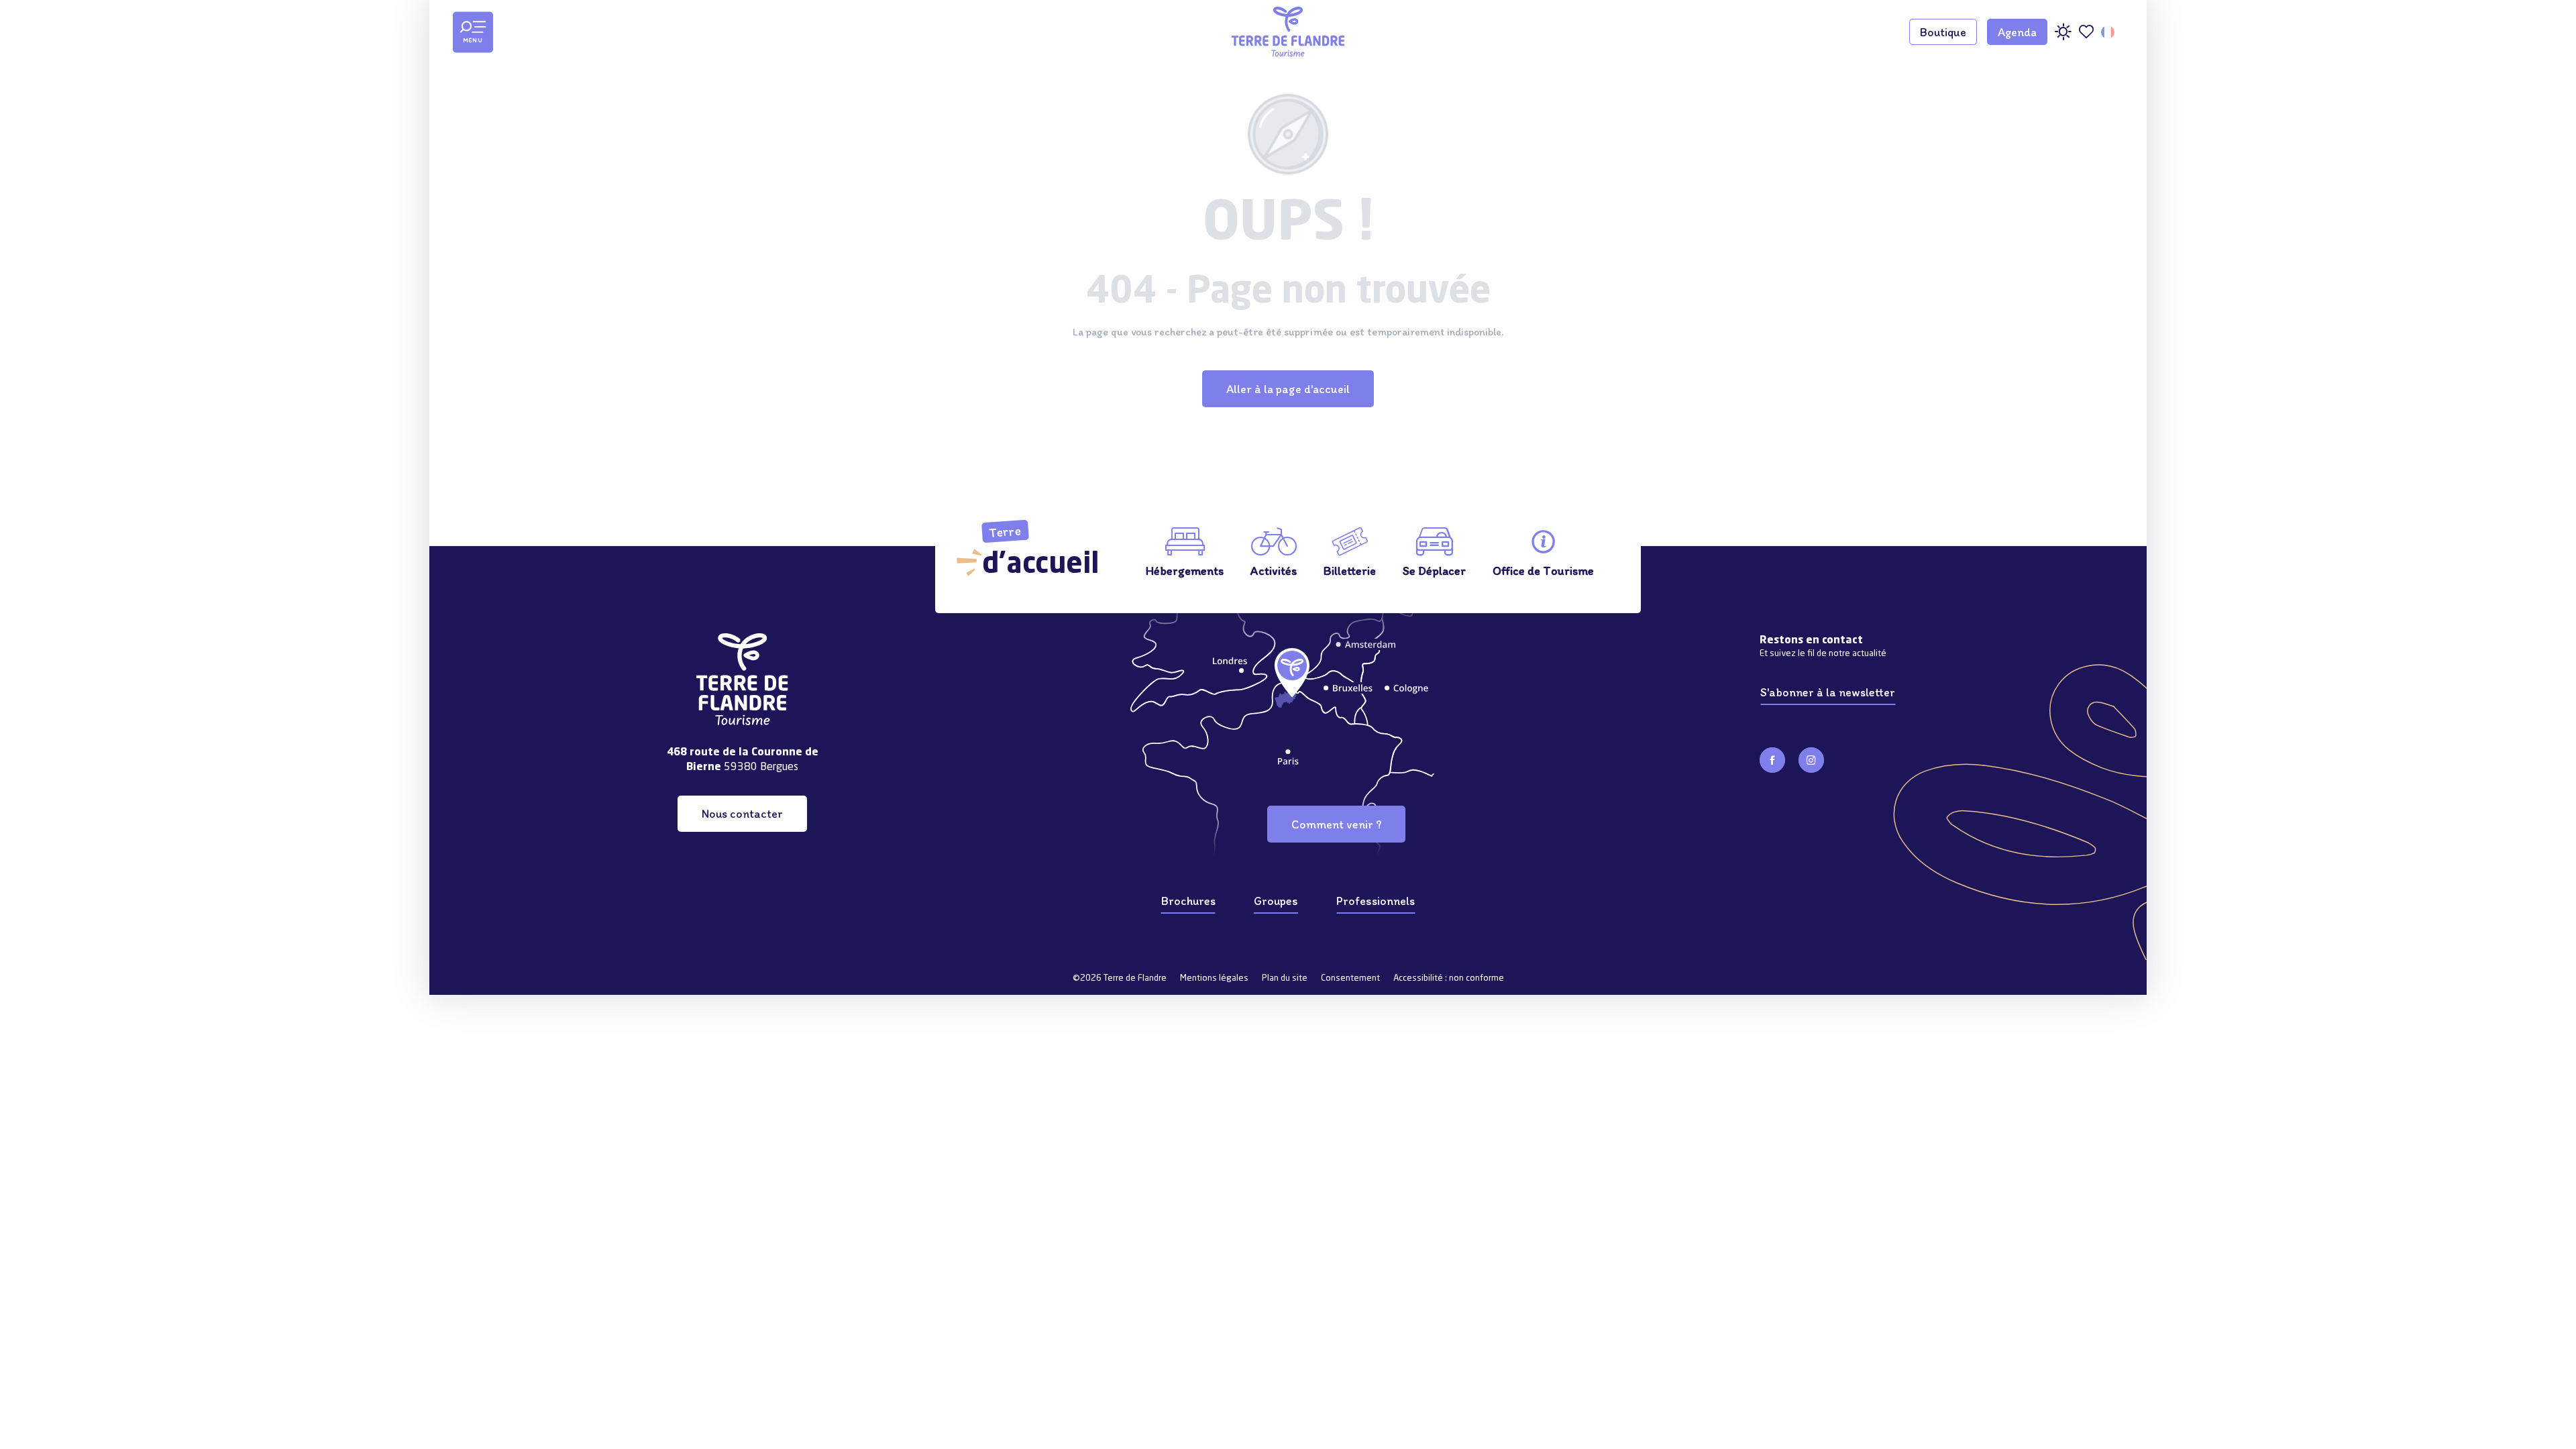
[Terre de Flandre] (1288, 32)
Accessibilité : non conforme (1449, 978)
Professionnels (219, 1069)
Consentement (1350, 978)
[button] (2109, 32)
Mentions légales (1214, 978)
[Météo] (2063, 37)
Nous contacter (742, 813)
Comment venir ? (1336, 824)
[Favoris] (2086, 32)
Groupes (205, 1040)
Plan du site (1285, 978)
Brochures (210, 1012)
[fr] (2109, 32)
